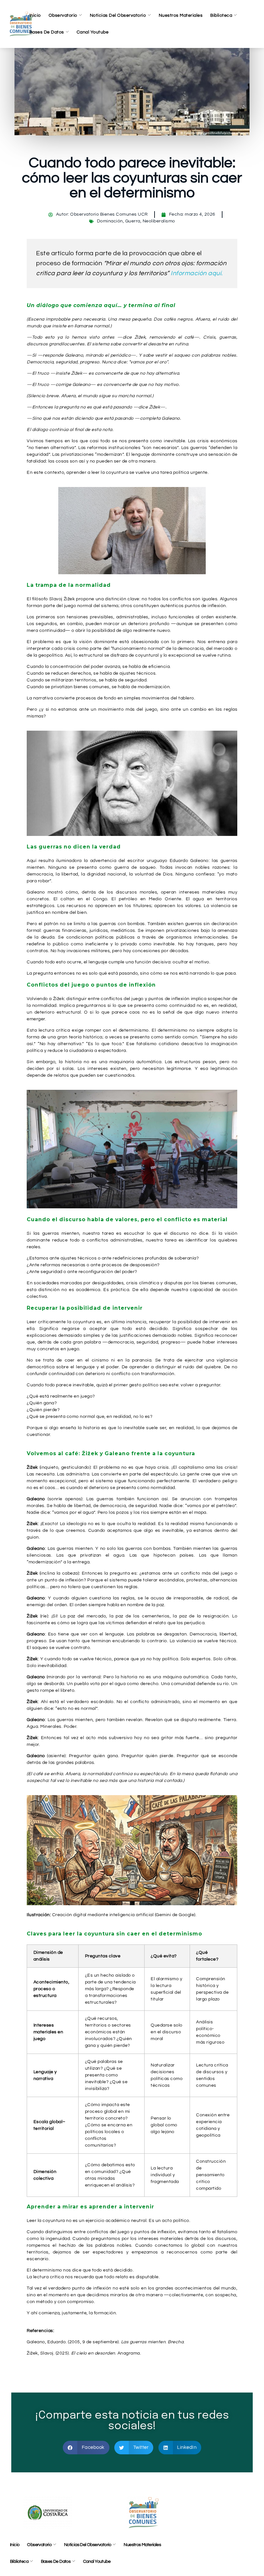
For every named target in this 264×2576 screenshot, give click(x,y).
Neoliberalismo (159, 221)
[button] (86, 2448)
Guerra (133, 221)
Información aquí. (197, 273)
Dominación (110, 221)
